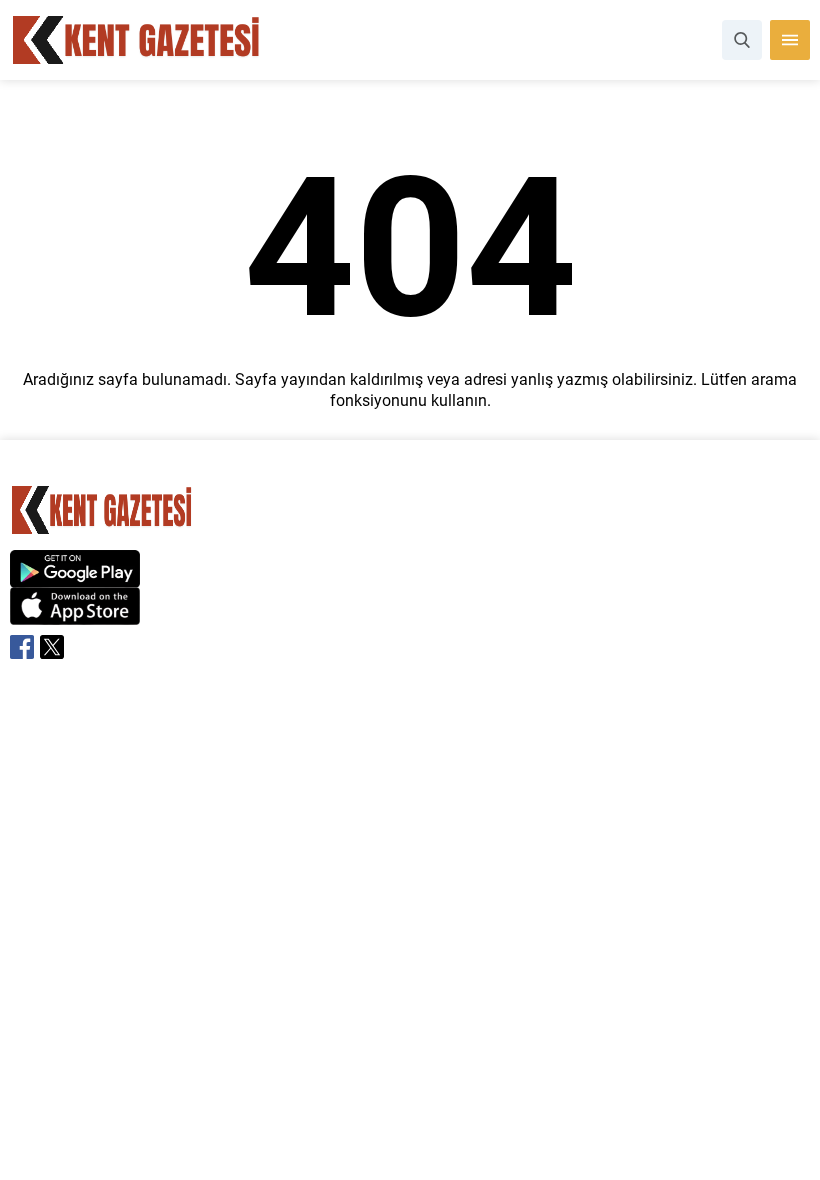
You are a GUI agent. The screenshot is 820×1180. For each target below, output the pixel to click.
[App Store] (75, 614)
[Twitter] (52, 647)
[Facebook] (22, 647)
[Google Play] (75, 576)
